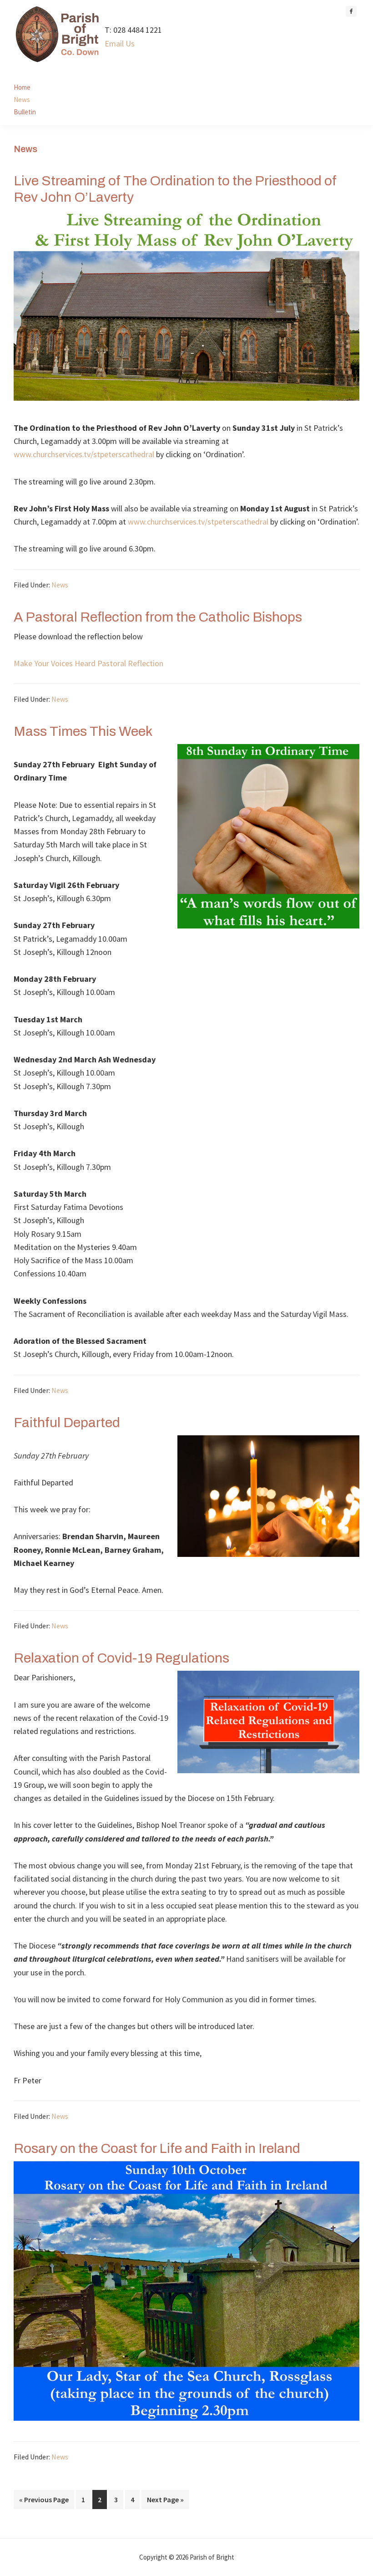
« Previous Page (44, 2502)
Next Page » (165, 2502)
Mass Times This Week (83, 731)
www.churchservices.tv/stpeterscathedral (84, 454)
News (60, 585)
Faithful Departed (67, 1423)
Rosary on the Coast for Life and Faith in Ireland (157, 2148)
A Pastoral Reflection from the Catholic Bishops (158, 617)
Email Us (120, 43)
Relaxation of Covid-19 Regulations (121, 1658)
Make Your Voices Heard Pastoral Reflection (88, 663)
